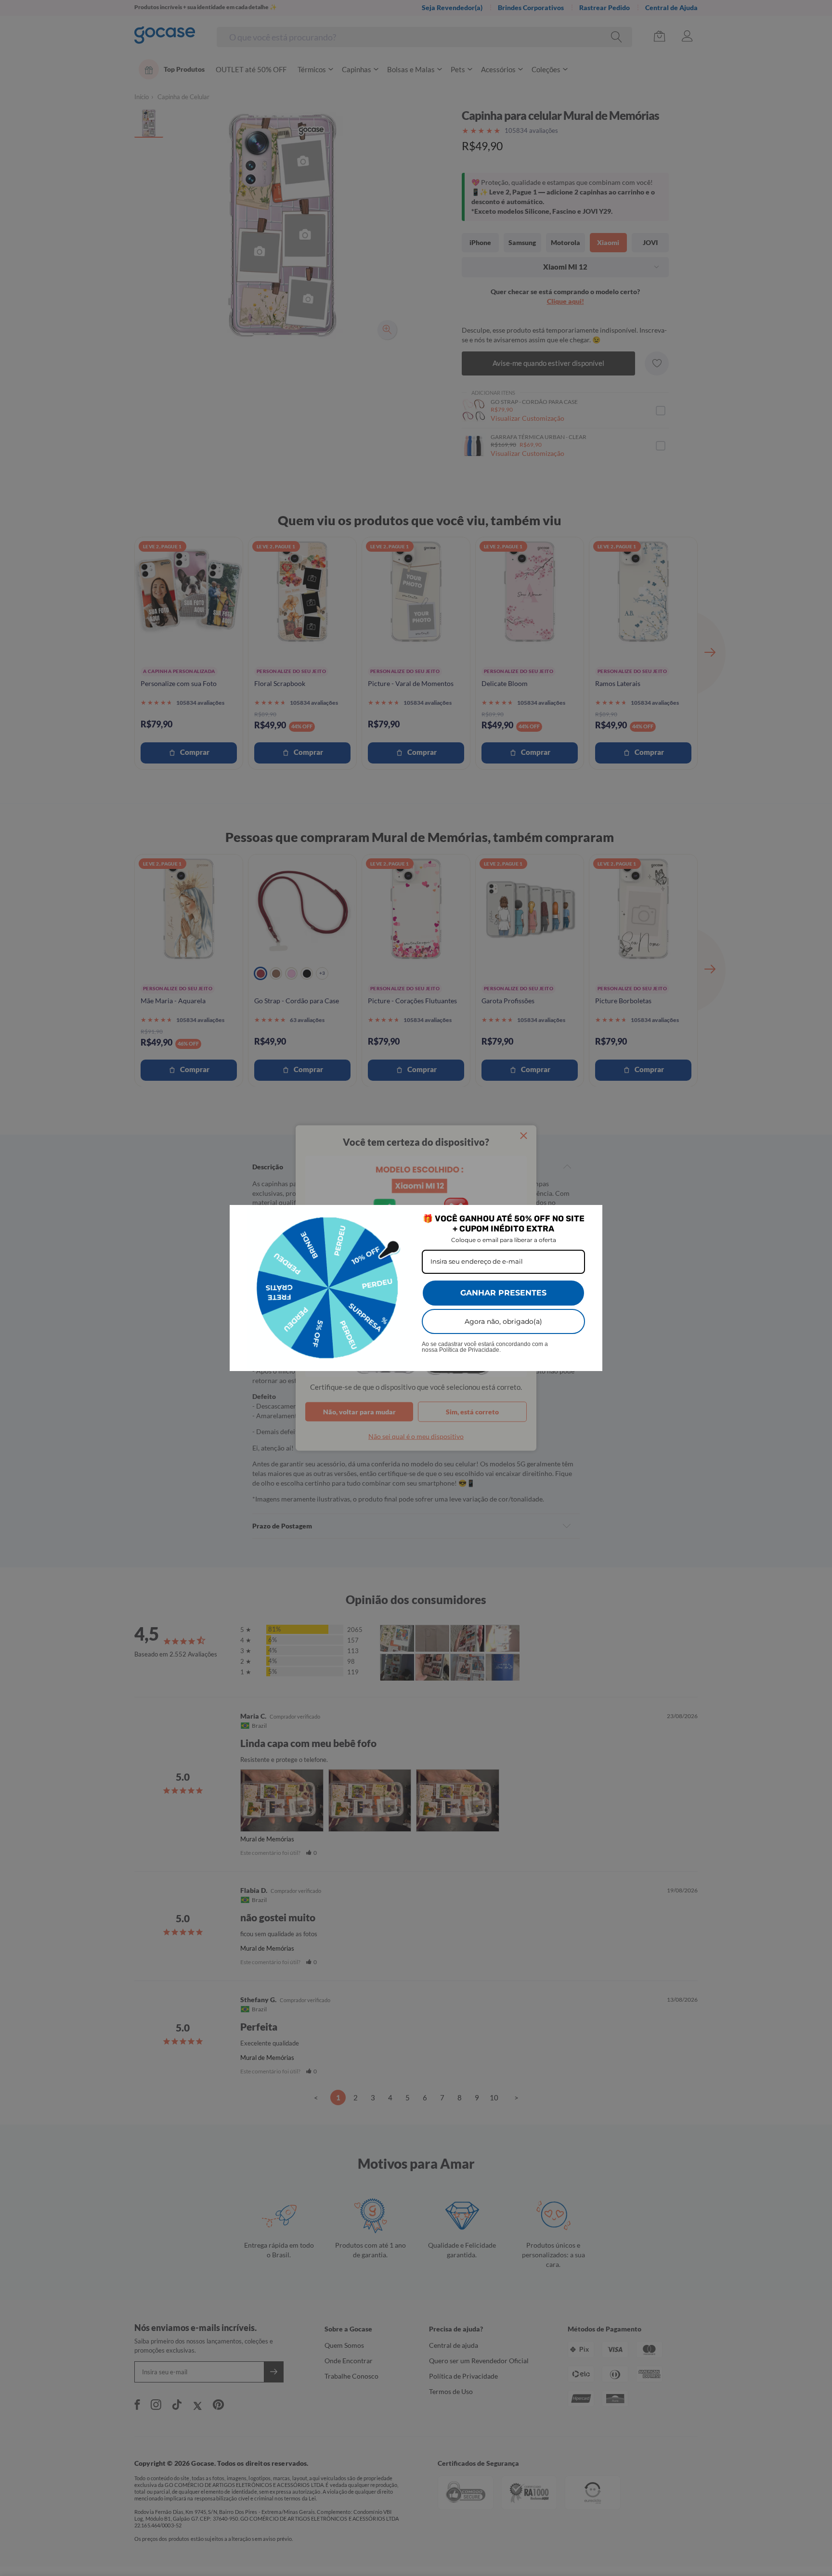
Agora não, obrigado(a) (503, 1321)
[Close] (591, 1217)
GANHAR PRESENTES (503, 1293)
